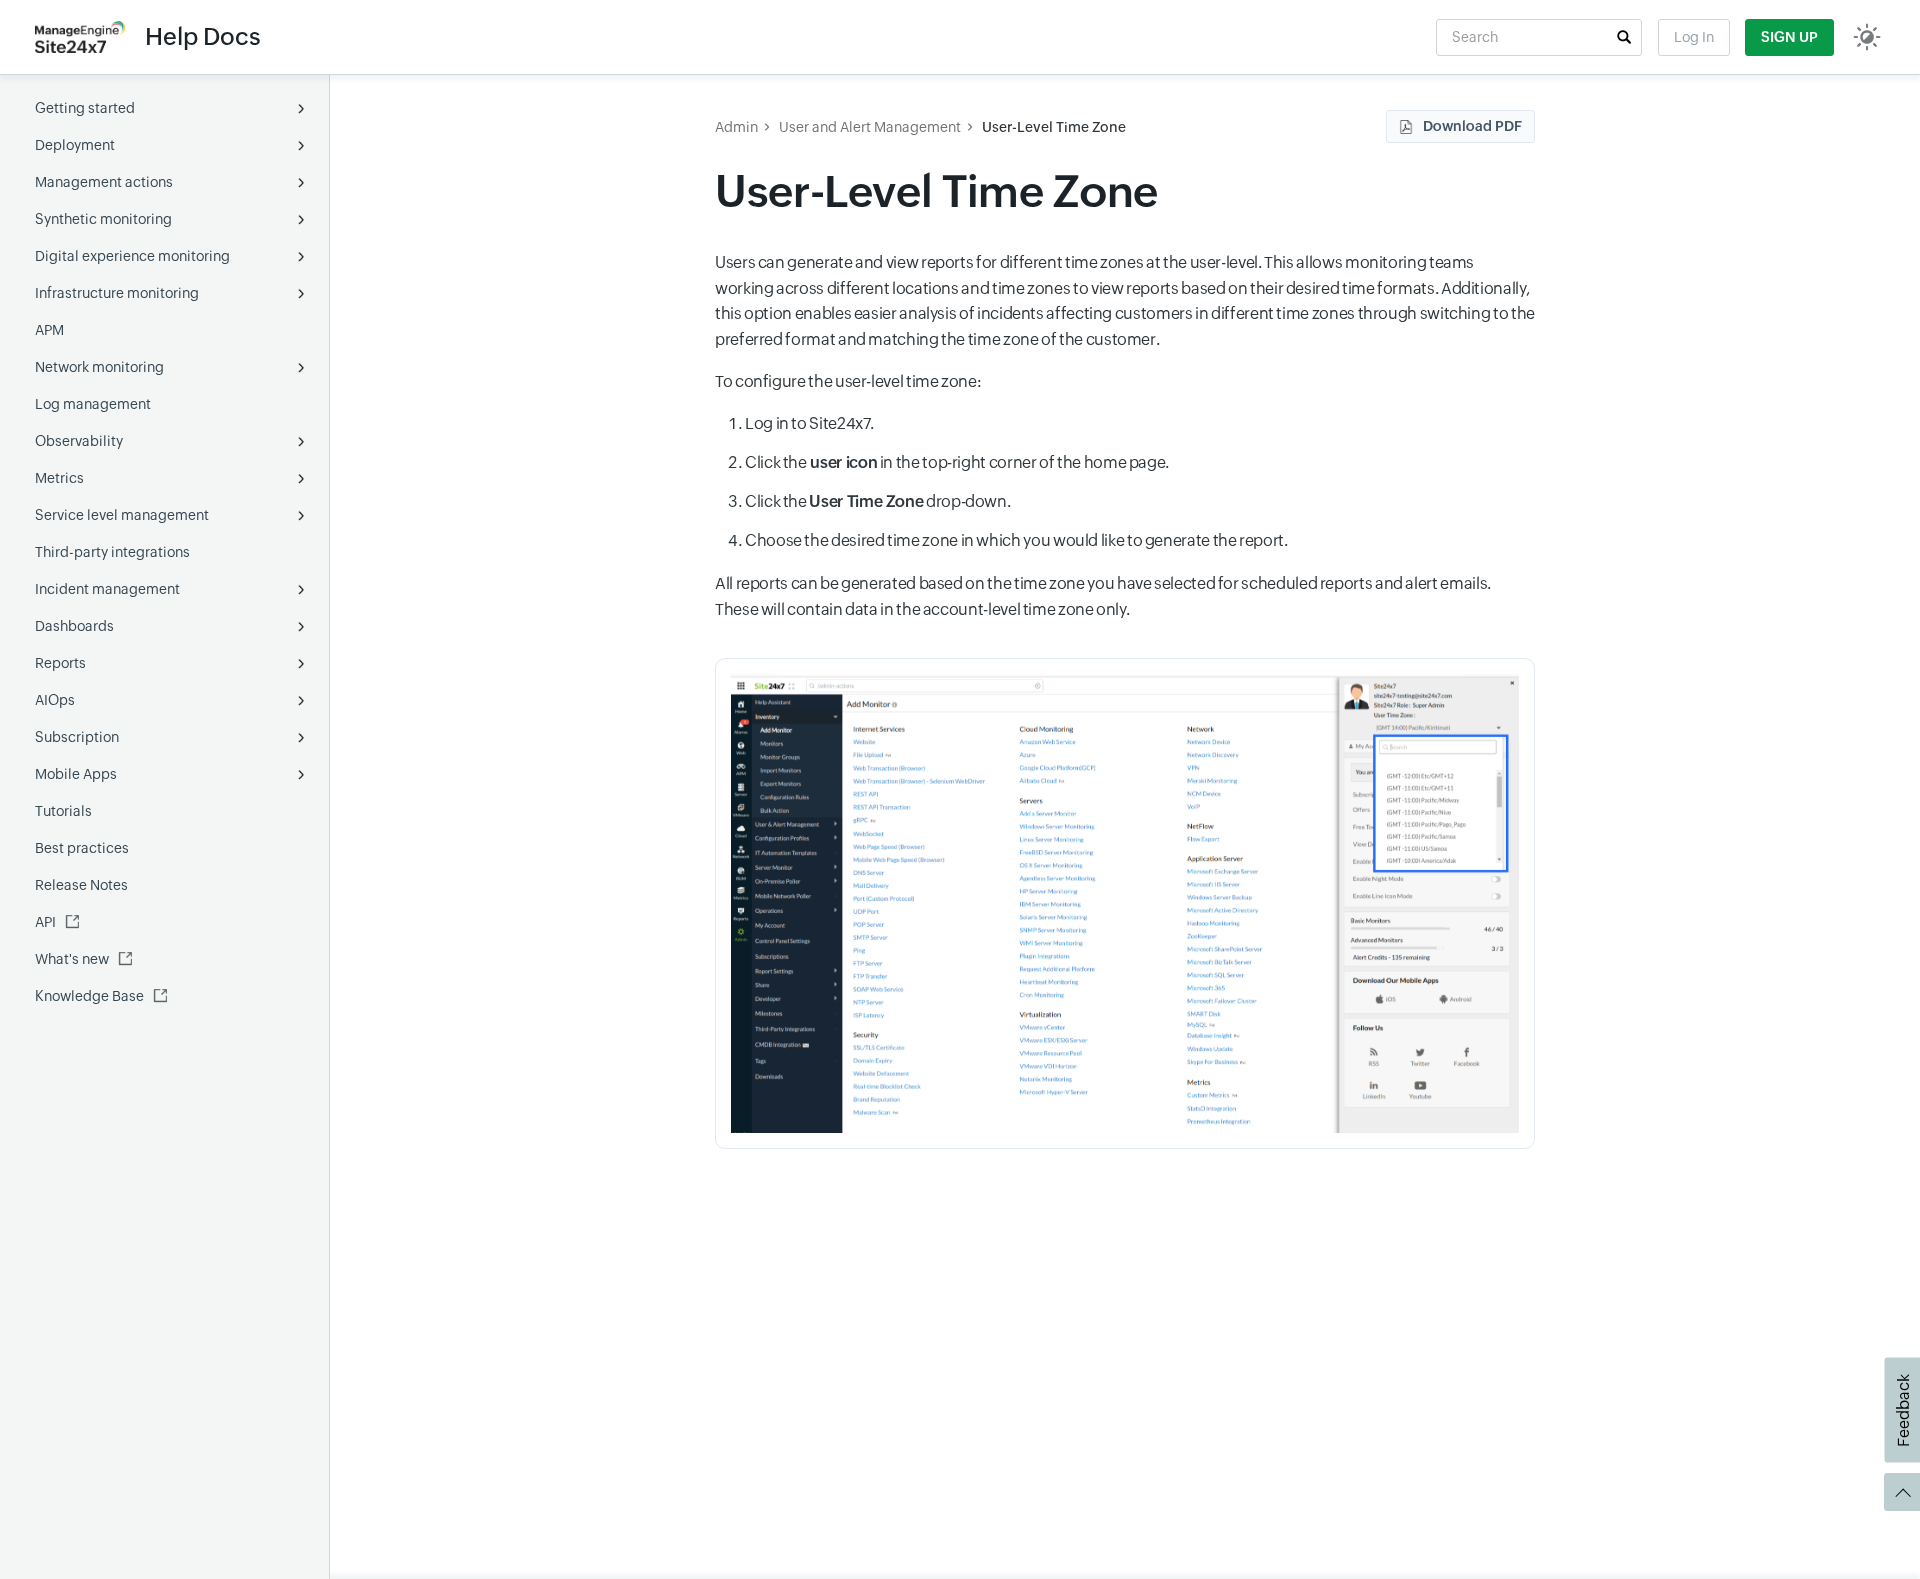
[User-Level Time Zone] (1125, 903)
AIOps (55, 700)
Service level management (122, 515)
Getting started (85, 108)
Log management (93, 404)
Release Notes (81, 885)
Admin (736, 127)
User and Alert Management (870, 127)
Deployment (75, 145)
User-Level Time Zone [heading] (936, 191)
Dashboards (74, 626)
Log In (1694, 37)
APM (49, 330)
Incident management (107, 589)
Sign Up (1789, 37)
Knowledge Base (89, 996)
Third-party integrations (112, 552)
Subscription (77, 737)
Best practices (82, 848)
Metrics (59, 478)
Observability (79, 441)
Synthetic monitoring (103, 219)
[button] (1624, 37)
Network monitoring (99, 367)
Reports (60, 663)
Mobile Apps (76, 774)
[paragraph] (1125, 596)
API (45, 922)
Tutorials (63, 811)
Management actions (104, 182)
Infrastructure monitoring (117, 293)
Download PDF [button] (1472, 126)
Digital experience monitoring (132, 256)
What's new (72, 959)
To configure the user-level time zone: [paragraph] (849, 381)
